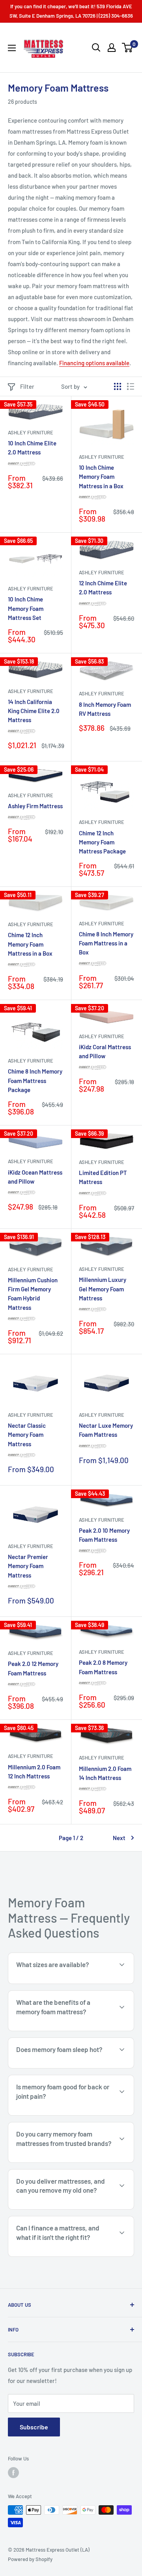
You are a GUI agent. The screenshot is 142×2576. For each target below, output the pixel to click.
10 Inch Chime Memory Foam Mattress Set (26, 608)
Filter (27, 386)
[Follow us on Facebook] (13, 2473)
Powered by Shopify (30, 2559)
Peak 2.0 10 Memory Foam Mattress (104, 1535)
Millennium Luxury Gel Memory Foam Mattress (103, 1289)
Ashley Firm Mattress (35, 806)
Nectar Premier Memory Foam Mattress (28, 1566)
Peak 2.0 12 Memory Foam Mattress (33, 1668)
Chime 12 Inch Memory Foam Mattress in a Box (30, 944)
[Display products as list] (131, 386)
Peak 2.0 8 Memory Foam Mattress (103, 1667)
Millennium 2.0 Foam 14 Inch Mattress (105, 1773)
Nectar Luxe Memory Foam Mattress (106, 1430)
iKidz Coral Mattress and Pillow (105, 1051)
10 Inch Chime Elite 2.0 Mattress (32, 448)
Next (119, 1838)
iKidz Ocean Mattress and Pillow (35, 1177)
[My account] (112, 48)
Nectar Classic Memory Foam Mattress (27, 1435)
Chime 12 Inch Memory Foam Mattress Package (102, 842)
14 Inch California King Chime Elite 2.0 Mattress (34, 711)
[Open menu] (12, 48)
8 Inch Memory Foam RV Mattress (105, 709)
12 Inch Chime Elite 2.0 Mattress (103, 587)
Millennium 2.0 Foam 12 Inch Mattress (34, 1772)
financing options (74, 2256)
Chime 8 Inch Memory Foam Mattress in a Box (106, 943)
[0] (128, 48)
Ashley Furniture (31, 432)
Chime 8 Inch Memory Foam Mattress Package (35, 1080)
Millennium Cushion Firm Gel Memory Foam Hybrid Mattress (33, 1294)
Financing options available (94, 363)
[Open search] (96, 48)
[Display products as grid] (118, 386)
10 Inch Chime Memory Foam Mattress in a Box (101, 477)
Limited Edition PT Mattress (103, 1177)
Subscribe (34, 2427)
